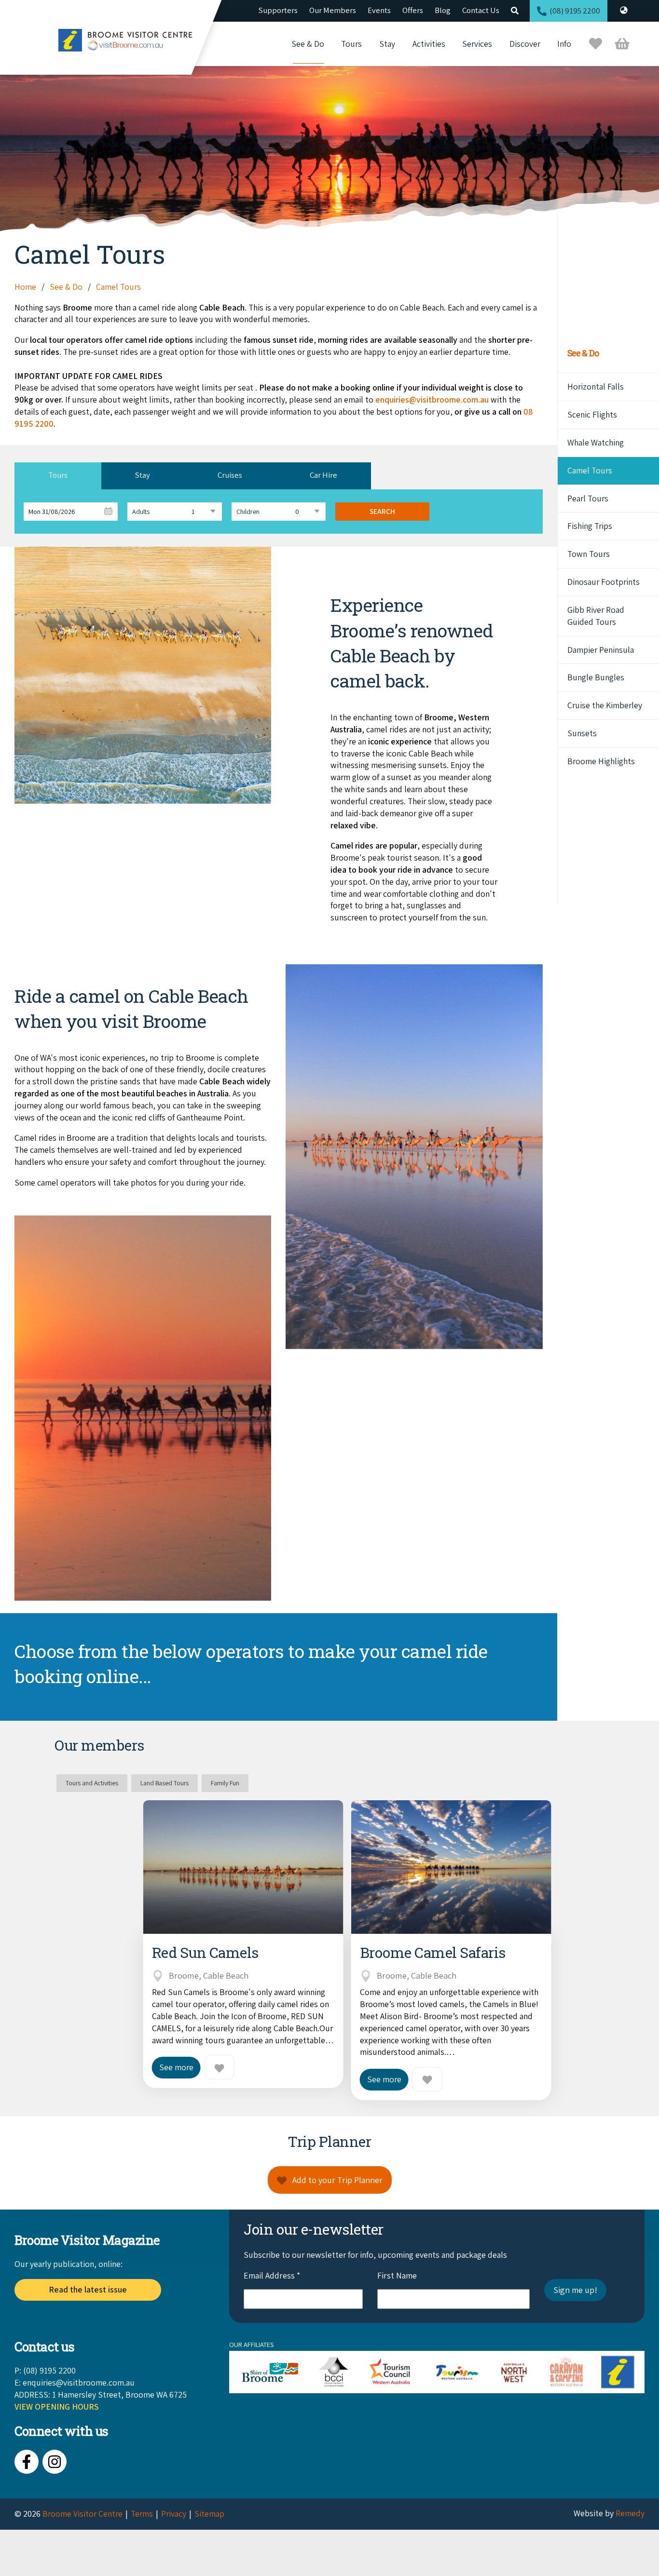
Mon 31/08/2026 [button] (52, 512)
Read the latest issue (88, 2289)
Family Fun (225, 1783)
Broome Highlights (601, 761)
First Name (397, 2275)
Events (379, 10)
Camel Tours (590, 470)
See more (176, 2067)
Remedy (630, 2513)
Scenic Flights (592, 414)
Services (477, 44)
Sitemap (209, 2514)
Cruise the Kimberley (605, 705)
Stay (387, 44)
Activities (429, 44)
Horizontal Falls (596, 386)
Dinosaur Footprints (604, 582)
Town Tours (589, 554)
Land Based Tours (165, 1783)
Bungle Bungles (596, 677)
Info (564, 44)
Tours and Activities (92, 1783)
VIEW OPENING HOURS (57, 2407)
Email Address (272, 2275)
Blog (443, 10)
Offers (413, 10)
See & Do (308, 44)
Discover (525, 44)
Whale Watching (596, 442)
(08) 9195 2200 (575, 11)
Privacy (174, 2514)
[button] (58, 476)
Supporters (278, 10)
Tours (351, 44)
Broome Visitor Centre (82, 2514)
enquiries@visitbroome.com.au (432, 399)
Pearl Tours (588, 498)
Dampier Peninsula (601, 650)
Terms (142, 2514)
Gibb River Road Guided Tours (596, 616)
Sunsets (582, 733)
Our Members (333, 10)
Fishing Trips (590, 526)
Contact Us (481, 10)
